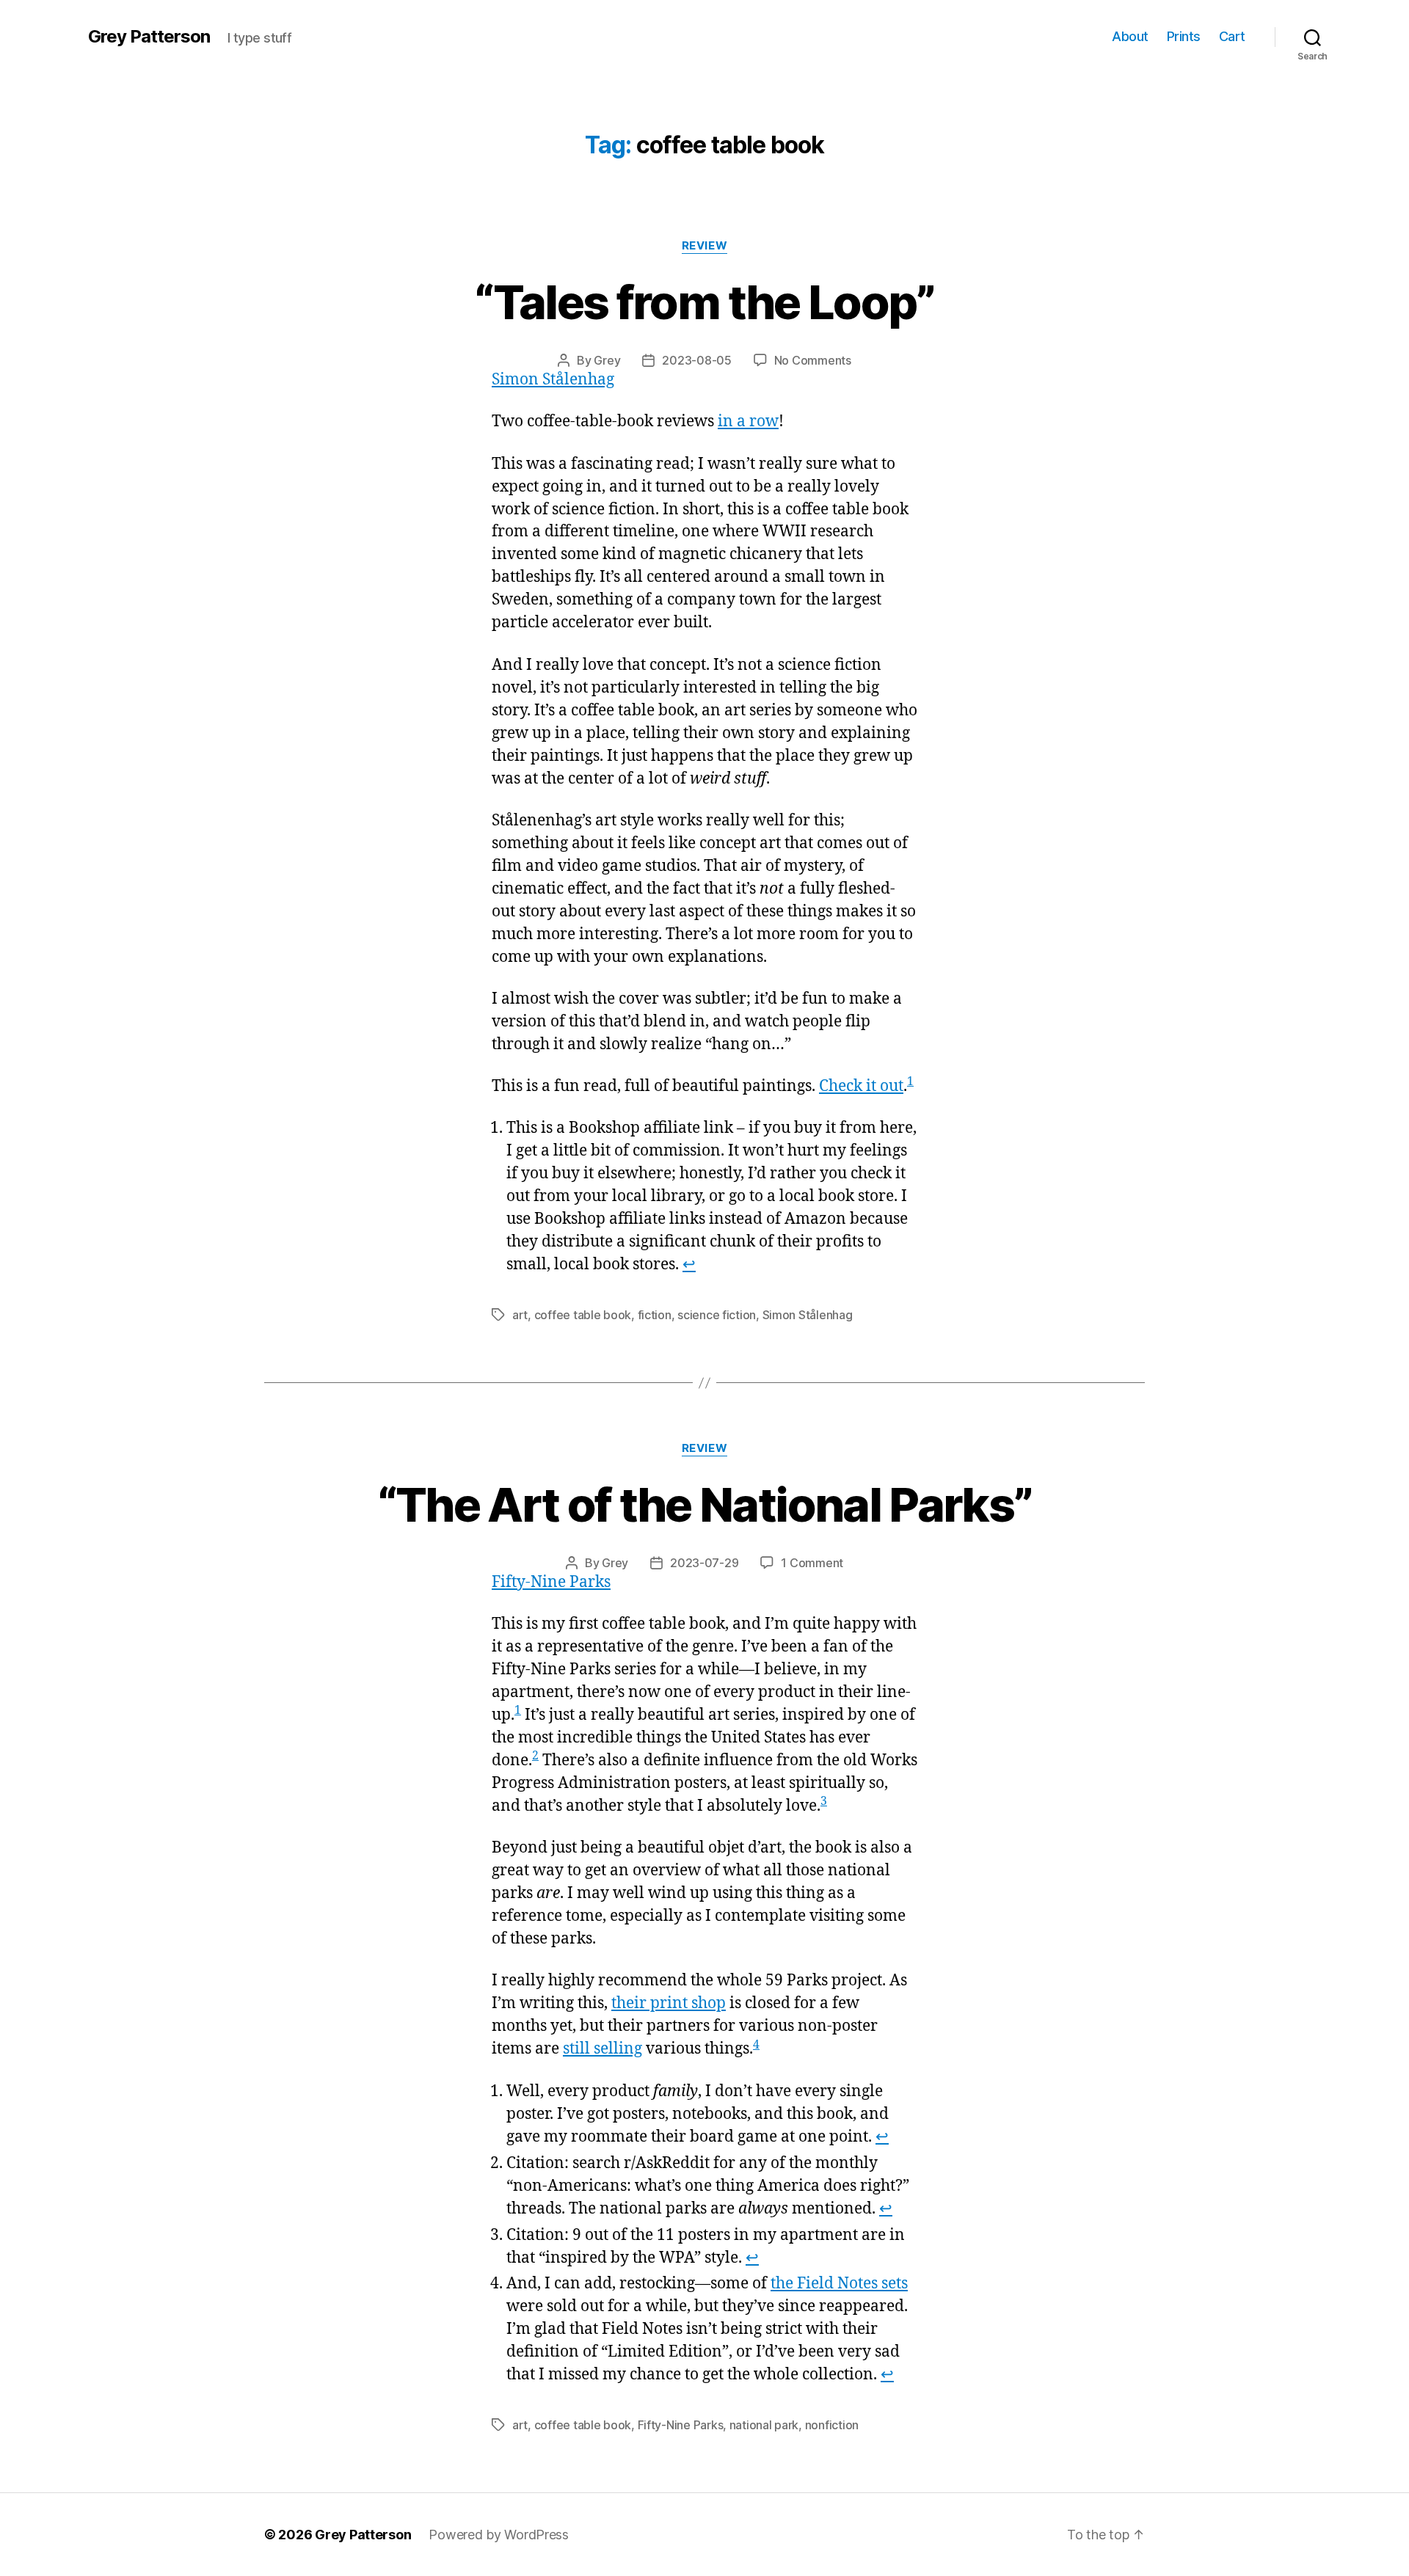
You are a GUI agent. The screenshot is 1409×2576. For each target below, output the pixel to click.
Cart (1232, 36)
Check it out (861, 1086)
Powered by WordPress (499, 2535)
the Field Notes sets (839, 2284)
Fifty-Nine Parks (551, 1582)
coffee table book (583, 1315)
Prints (1184, 36)
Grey (607, 360)
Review (704, 246)
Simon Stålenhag (553, 380)
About (1130, 36)
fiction (655, 1315)
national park (764, 2425)
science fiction (717, 1315)
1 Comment (812, 1563)
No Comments (813, 360)
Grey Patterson (149, 37)
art (520, 1315)
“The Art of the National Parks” (705, 1504)
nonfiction (832, 2425)
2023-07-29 (704, 1563)
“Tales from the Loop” (704, 302)
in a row (748, 422)
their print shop (669, 2003)
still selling (602, 2049)
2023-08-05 (696, 360)
